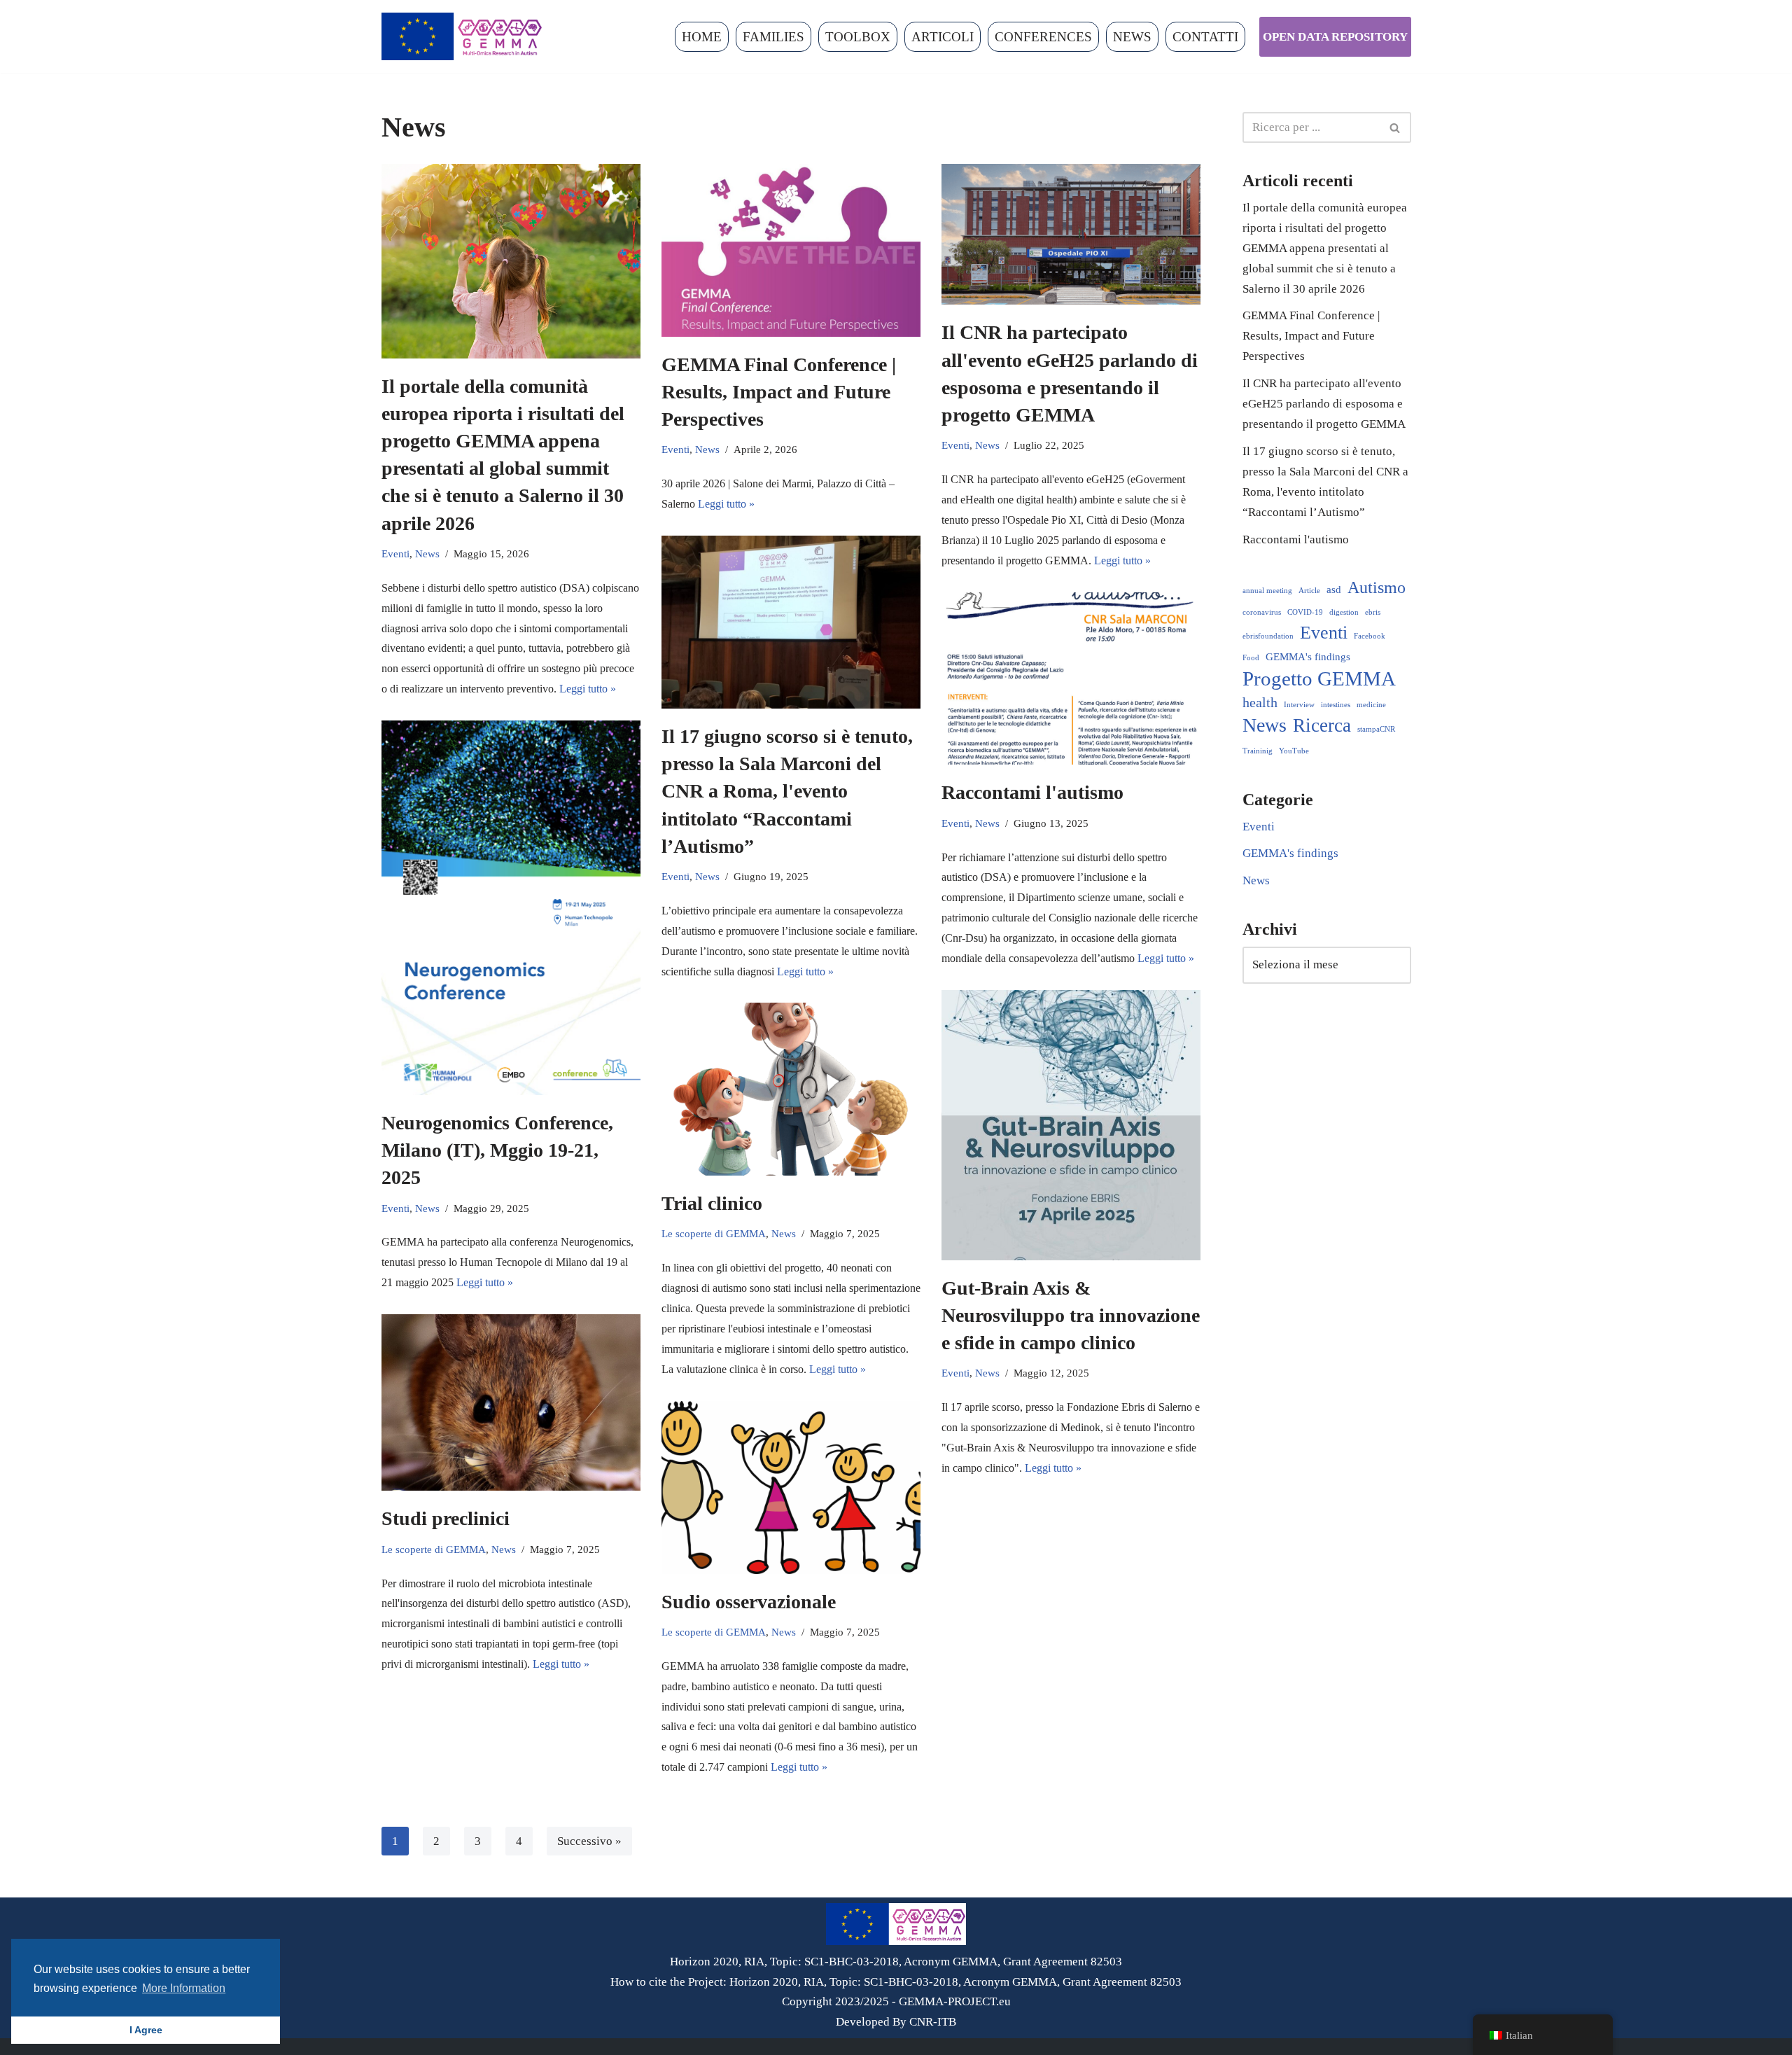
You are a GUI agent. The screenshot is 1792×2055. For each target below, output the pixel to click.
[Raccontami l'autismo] (1071, 679)
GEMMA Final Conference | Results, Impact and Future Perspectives (779, 392)
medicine (1371, 705)
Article (1309, 591)
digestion (1344, 612)
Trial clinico (712, 1203)
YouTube (1294, 751)
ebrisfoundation (1268, 636)
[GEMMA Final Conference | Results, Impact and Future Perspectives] (791, 250)
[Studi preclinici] (511, 1402)
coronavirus (1262, 612)
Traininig (1258, 751)
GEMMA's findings (1308, 656)
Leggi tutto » (588, 689)
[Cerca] (1395, 127)
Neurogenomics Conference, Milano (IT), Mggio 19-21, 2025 (497, 1150)
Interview (1299, 705)
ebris (1373, 612)
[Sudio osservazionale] (791, 1488)
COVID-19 (1305, 612)
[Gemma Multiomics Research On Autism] (462, 36)
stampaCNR (1376, 729)
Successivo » (589, 1841)
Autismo (1377, 587)
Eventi (395, 553)
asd (1334, 589)
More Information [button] (184, 1988)
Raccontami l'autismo (1032, 792)
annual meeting (1267, 591)
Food (1251, 658)
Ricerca (1322, 726)
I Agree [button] (146, 2030)
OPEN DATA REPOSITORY (1335, 37)
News (1132, 37)
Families (773, 37)
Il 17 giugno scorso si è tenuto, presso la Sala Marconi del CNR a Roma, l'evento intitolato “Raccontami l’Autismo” (787, 791)
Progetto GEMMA (1319, 679)
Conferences (1043, 37)
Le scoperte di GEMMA (714, 1233)
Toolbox (858, 37)
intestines (1336, 705)
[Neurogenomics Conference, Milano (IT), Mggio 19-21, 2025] (511, 908)
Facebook (1370, 636)
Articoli (943, 37)
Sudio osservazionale (749, 1602)
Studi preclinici (446, 1518)
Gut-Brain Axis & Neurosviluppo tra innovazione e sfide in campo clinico (1071, 1315)
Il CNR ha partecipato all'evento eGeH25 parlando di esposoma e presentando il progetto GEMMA (1324, 404)
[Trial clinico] (791, 1089)
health (1260, 702)
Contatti (1205, 37)
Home (702, 37)
